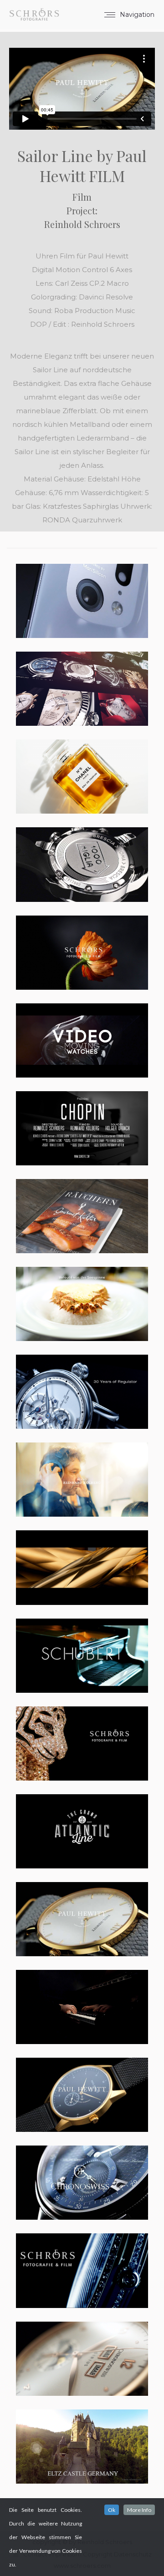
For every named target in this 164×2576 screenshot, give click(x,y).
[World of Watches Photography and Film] (82, 689)
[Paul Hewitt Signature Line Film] (82, 2095)
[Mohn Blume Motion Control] (82, 953)
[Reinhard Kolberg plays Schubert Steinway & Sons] (82, 1656)
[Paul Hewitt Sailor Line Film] (82, 1919)
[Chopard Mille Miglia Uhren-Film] (82, 864)
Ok (112, 2510)
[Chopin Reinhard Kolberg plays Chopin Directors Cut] (82, 1128)
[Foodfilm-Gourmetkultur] (82, 1304)
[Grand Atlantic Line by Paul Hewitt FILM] (82, 1831)
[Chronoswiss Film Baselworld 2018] (82, 1392)
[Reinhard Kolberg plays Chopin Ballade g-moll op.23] (82, 2007)
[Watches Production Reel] (82, 1040)
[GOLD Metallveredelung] (82, 1567)
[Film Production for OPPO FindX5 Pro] (82, 601)
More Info (139, 2510)
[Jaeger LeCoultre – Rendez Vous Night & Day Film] (82, 2270)
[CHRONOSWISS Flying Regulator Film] (82, 2183)
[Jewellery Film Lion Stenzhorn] (82, 1743)
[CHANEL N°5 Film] (82, 777)
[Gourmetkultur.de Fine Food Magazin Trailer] (82, 1216)
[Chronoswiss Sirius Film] (82, 2359)
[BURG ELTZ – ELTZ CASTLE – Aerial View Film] (82, 2447)
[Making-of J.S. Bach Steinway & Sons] (82, 1480)
